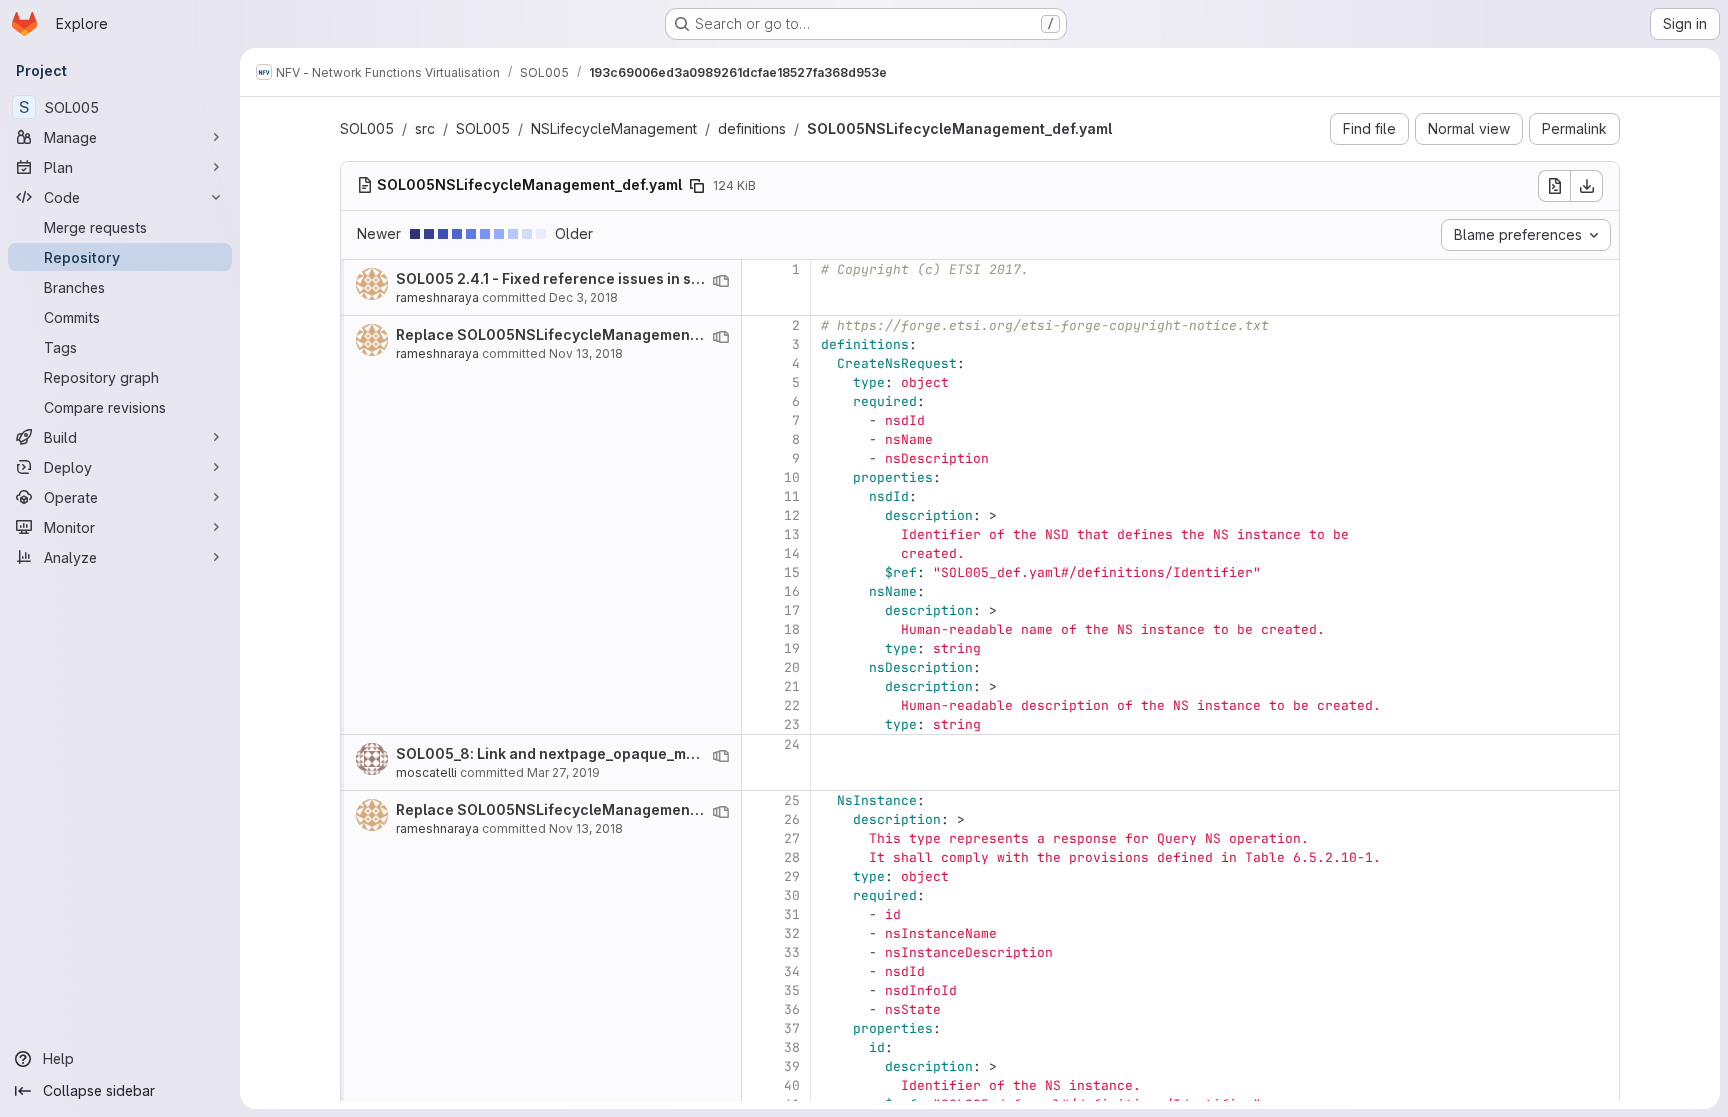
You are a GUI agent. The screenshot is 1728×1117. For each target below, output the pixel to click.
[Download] (1587, 186)
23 (792, 724)
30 (792, 895)
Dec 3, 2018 (583, 297)
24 (792, 744)
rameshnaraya (437, 297)
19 (792, 648)
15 (792, 572)
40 (792, 1085)
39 (792, 1066)
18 (792, 629)
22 (792, 705)
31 (792, 914)
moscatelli (426, 772)
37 (792, 1028)
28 (792, 857)
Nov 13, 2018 (586, 353)
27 (792, 838)
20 (792, 667)
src (425, 128)
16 (792, 591)
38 (792, 1047)
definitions (752, 128)
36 (792, 1009)
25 (792, 800)
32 (792, 933)
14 (792, 553)
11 (792, 496)
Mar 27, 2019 (563, 772)
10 (792, 477)
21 (792, 686)
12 (792, 515)
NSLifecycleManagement (614, 128)
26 (792, 819)
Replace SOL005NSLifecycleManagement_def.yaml (579, 334)
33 (792, 952)
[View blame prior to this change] (721, 281)
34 (792, 971)
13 (792, 534)
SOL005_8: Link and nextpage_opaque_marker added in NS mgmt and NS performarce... (704, 753)
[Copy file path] (697, 186)
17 (792, 610)
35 (792, 990)
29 (792, 876)
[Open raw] (1554, 186)
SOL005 (367, 128)
